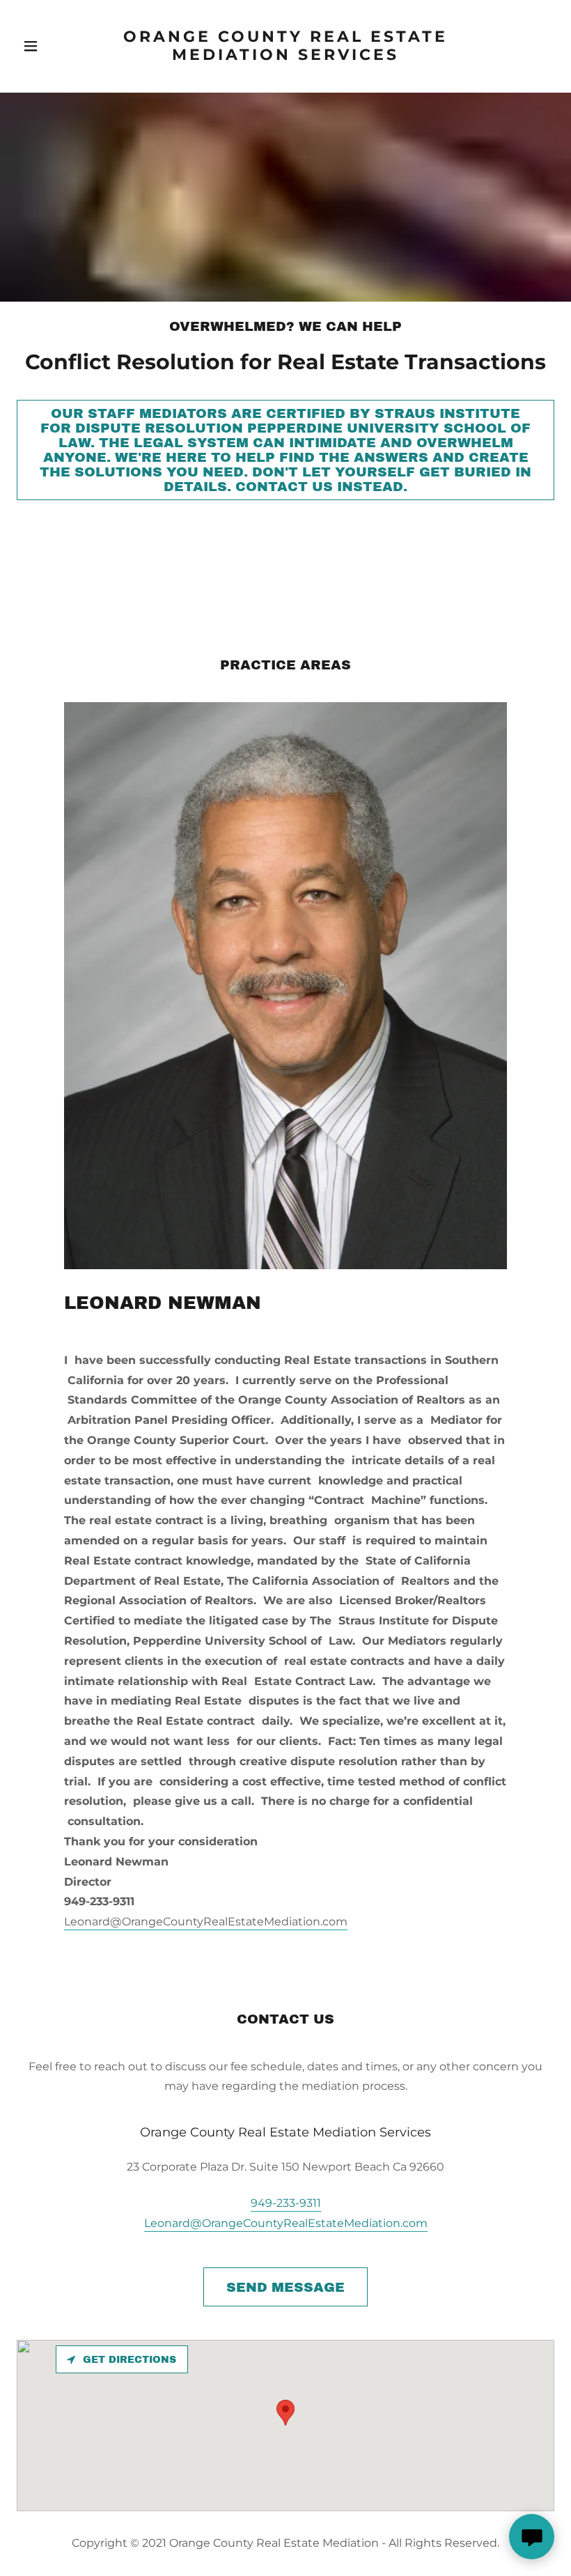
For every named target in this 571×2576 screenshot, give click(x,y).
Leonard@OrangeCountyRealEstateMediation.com (206, 1922)
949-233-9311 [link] (286, 2203)
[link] (286, 56)
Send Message (285, 2287)
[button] (48, 46)
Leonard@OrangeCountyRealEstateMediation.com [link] (286, 2223)
